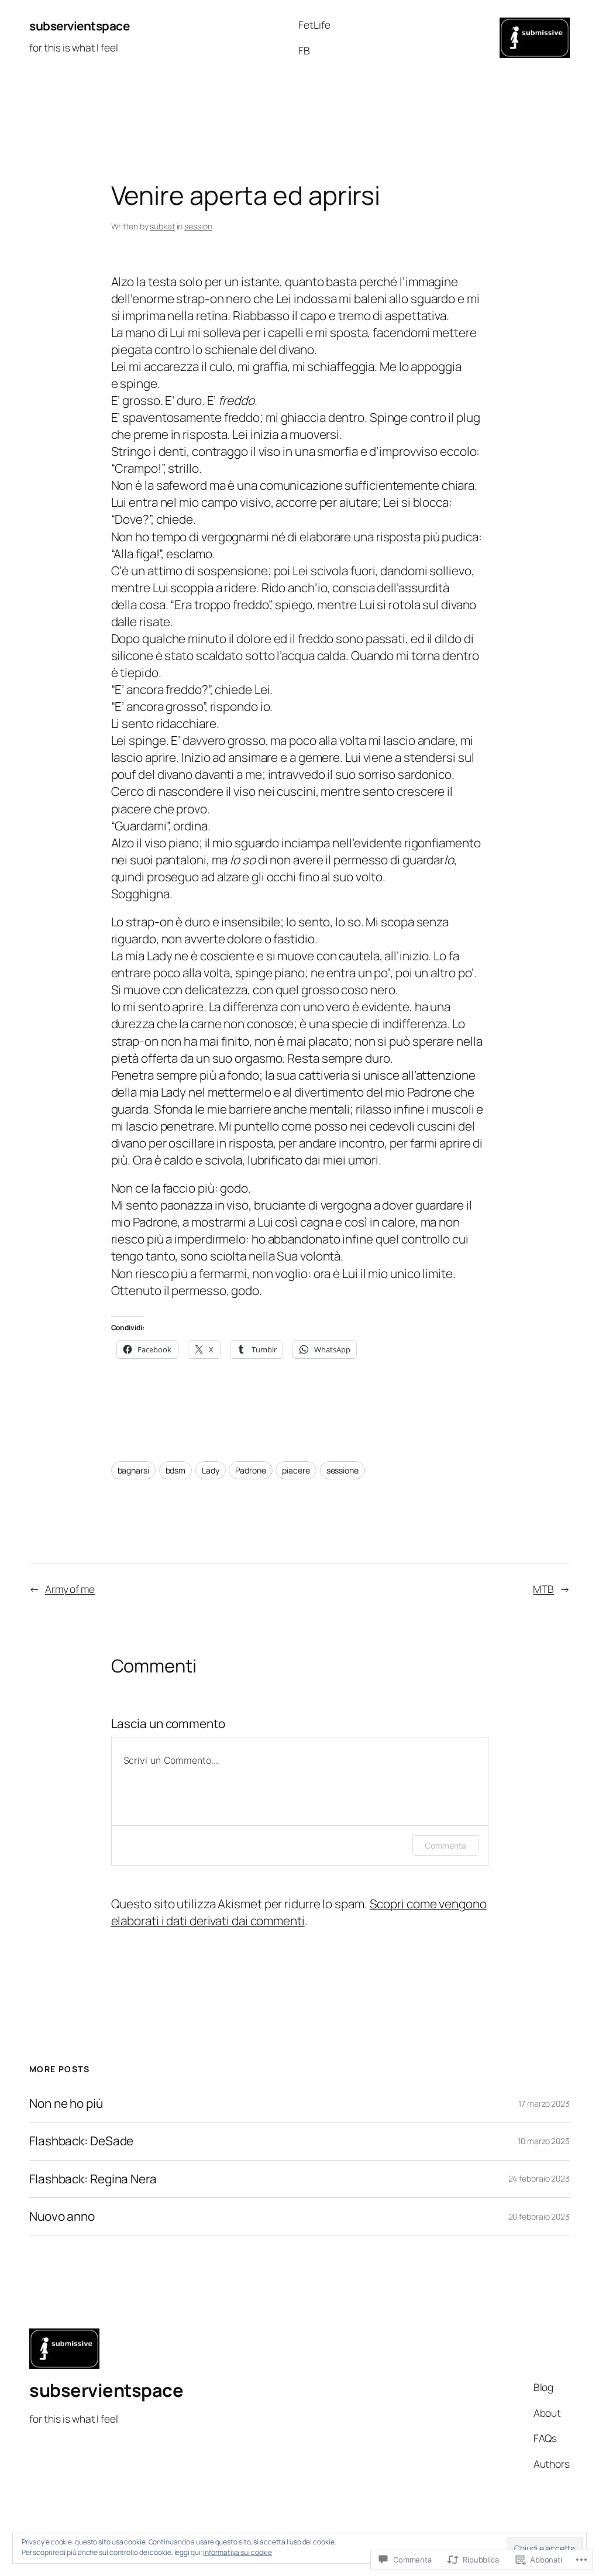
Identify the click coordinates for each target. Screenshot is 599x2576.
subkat (162, 226)
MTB (543, 1589)
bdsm (176, 1470)
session (198, 226)
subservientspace (79, 26)
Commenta (445, 1845)
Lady (211, 1470)
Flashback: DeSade (81, 2141)
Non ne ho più (66, 2103)
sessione (342, 1470)
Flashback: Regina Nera (93, 2179)
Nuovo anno (62, 2216)
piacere (296, 1470)
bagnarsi (133, 1470)
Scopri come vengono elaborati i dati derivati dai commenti (299, 1912)
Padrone (250, 1470)
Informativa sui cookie (237, 2552)
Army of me (70, 1589)
